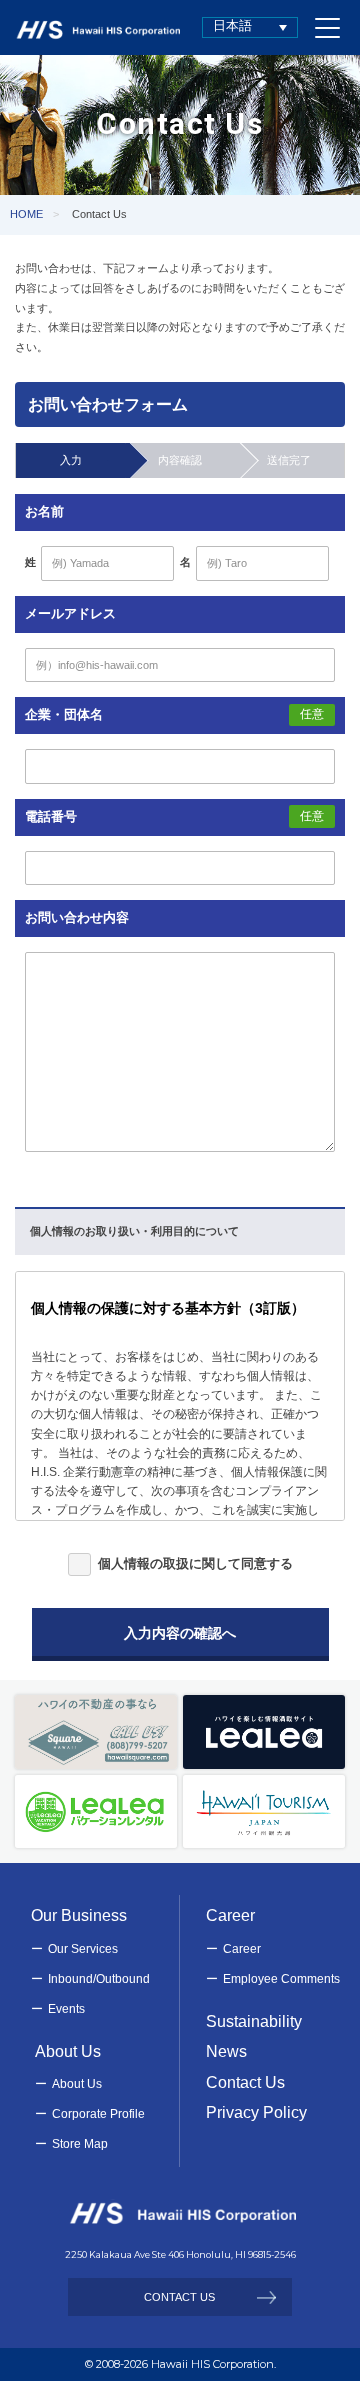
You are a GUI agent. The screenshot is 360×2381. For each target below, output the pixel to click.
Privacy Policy (256, 2112)
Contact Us (245, 2082)
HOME (26, 214)
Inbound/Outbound (99, 1979)
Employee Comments (281, 1979)
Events (66, 2009)
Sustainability (254, 2021)
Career (242, 1949)
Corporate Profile (98, 2114)
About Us (77, 2084)
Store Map (80, 2144)
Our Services (83, 1949)
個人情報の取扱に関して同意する (195, 1563)
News (226, 2051)
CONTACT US (179, 2297)
